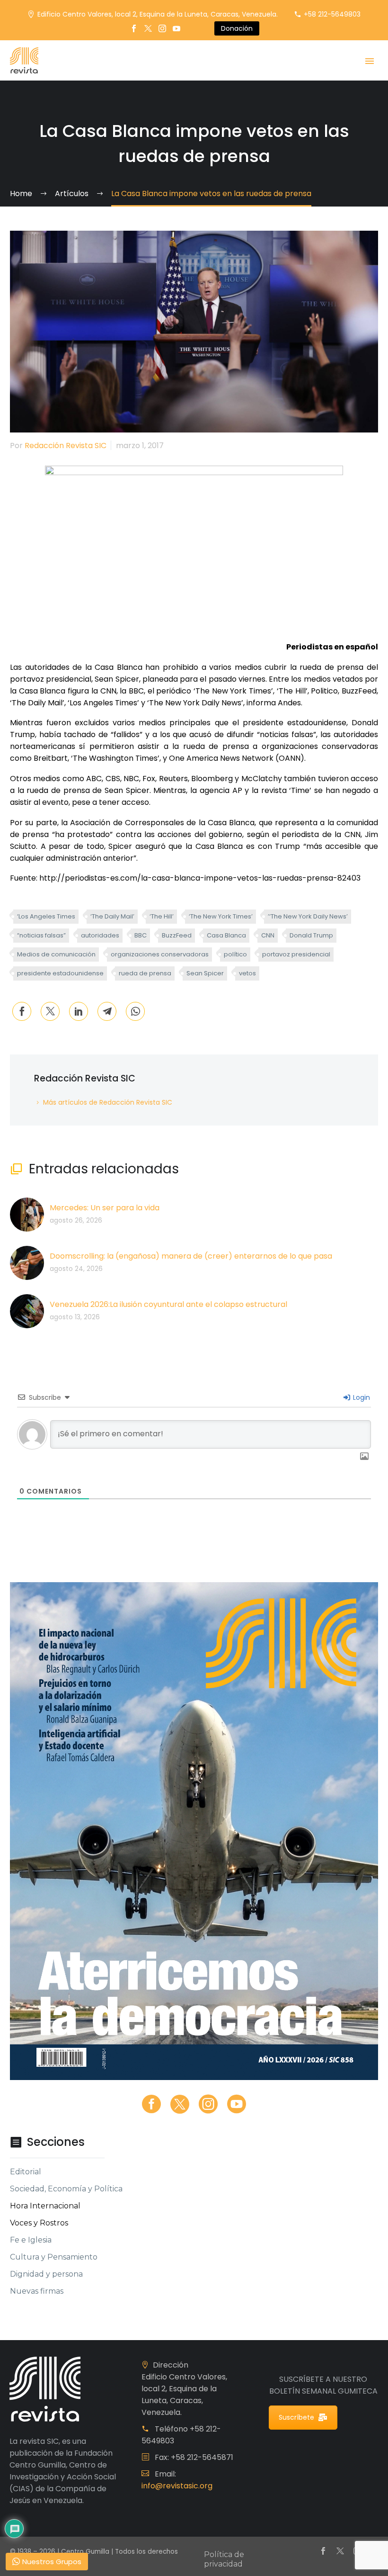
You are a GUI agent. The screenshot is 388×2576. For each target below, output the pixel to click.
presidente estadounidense (60, 973)
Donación (237, 28)
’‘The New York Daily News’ (308, 916)
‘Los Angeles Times (46, 916)
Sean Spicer (205, 973)
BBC (141, 935)
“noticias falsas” (41, 935)
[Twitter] (148, 28)
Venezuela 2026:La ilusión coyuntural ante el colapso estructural (168, 1304)
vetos (247, 973)
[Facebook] (134, 28)
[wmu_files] (364, 1457)
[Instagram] (162, 28)
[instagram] (208, 2104)
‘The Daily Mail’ (112, 916)
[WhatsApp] (135, 1011)
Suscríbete (296, 2417)
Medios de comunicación (56, 954)
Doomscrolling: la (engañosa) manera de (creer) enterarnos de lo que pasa (191, 1256)
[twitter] (180, 2104)
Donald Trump (311, 935)
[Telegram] (107, 1011)
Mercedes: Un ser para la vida (105, 1208)
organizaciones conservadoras (160, 954)
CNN (268, 935)
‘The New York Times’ (221, 916)
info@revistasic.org (177, 2486)
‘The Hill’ (162, 916)
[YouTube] (176, 28)
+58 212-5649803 (332, 14)
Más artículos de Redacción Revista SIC (108, 1102)
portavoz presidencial (296, 954)
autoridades (100, 935)
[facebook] (151, 2104)
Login (361, 1397)
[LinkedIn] (79, 1011)
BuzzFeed (177, 935)
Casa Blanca (226, 935)
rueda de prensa (145, 973)
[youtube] (237, 2104)
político (235, 954)
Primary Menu (370, 61)
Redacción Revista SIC (66, 446)
